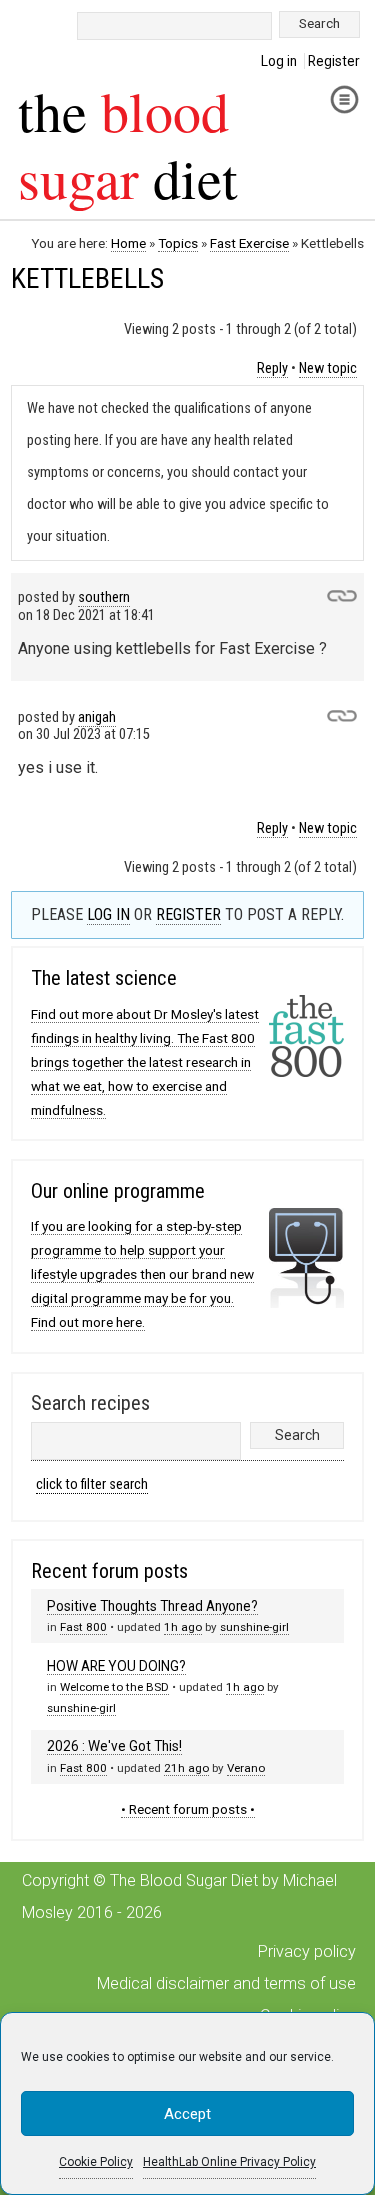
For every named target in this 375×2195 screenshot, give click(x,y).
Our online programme (118, 1191)
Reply (272, 368)
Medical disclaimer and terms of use (226, 1983)
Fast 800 (83, 1627)
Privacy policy (307, 1951)
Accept (187, 2114)
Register (334, 61)
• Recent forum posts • (188, 1809)
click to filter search (92, 1484)
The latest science (104, 978)
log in (108, 914)
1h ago (183, 1627)
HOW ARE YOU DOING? (116, 1666)
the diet (128, 144)
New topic (328, 368)
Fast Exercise (249, 243)
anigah (97, 717)
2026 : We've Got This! (114, 1746)
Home (128, 243)
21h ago (186, 1768)
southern (104, 597)
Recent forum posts (109, 1571)
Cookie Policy (96, 2162)
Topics (178, 243)
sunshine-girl (254, 1627)
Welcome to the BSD (114, 1687)
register (188, 914)
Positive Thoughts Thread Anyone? (152, 1606)
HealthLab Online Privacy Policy (229, 2162)
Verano (246, 1768)
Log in (279, 61)
